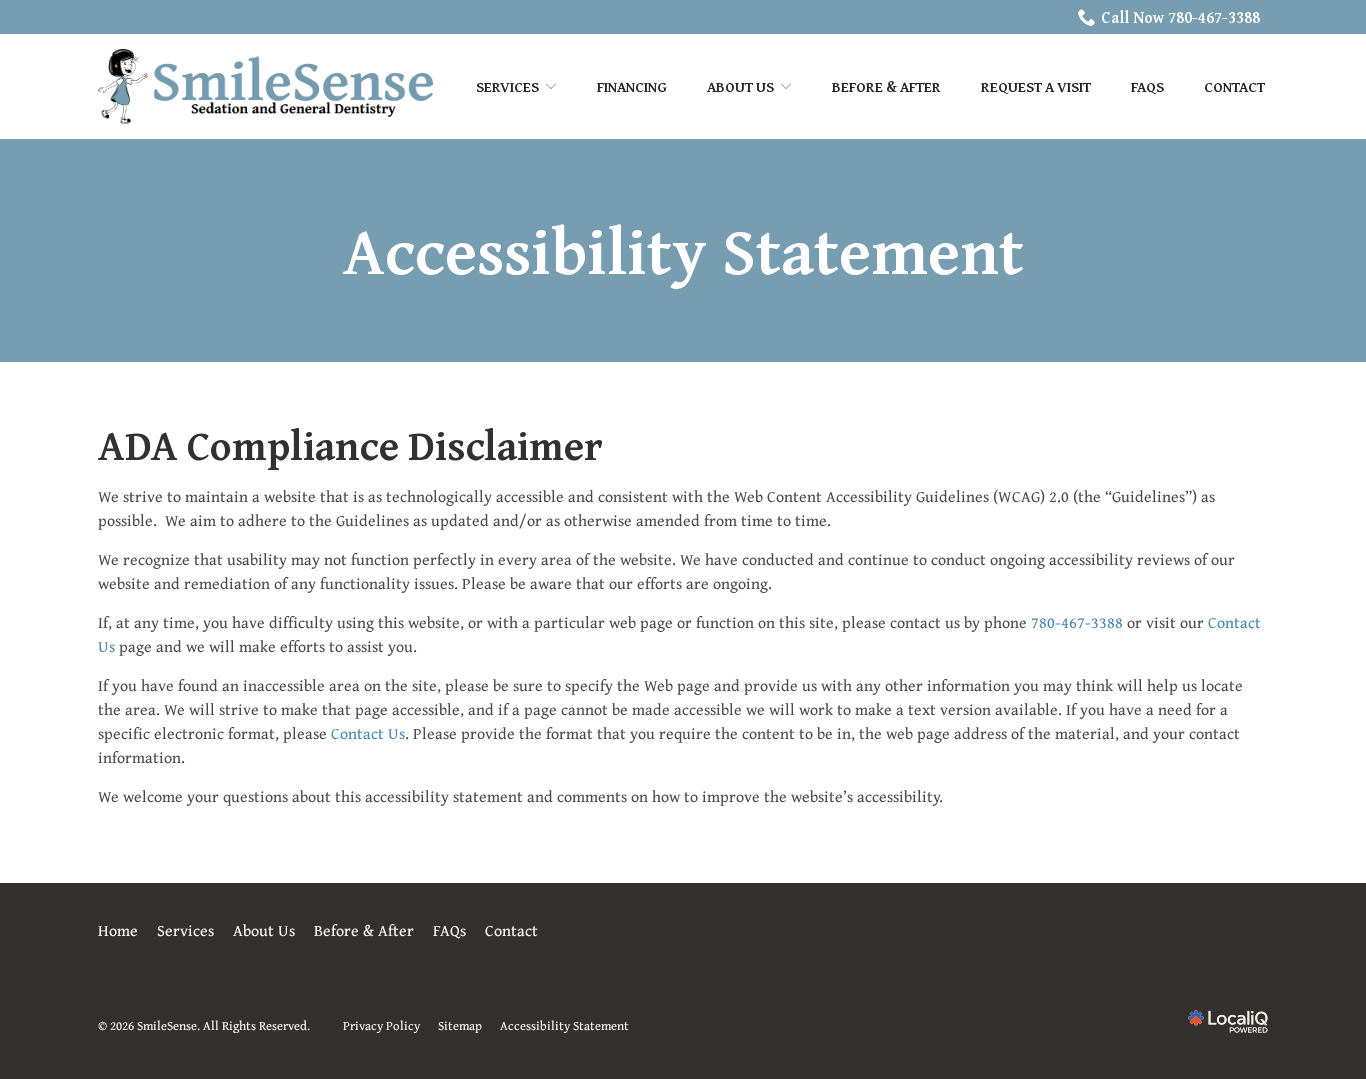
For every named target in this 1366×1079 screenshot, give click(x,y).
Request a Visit (1036, 86)
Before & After (886, 86)
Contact (1234, 86)
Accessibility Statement (683, 250)
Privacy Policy (381, 1025)
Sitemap (460, 1025)
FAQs (1147, 86)
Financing (632, 86)
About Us (264, 930)
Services (507, 86)
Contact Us (368, 733)
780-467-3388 (1077, 622)
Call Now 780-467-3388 (1180, 17)
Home (118, 930)
